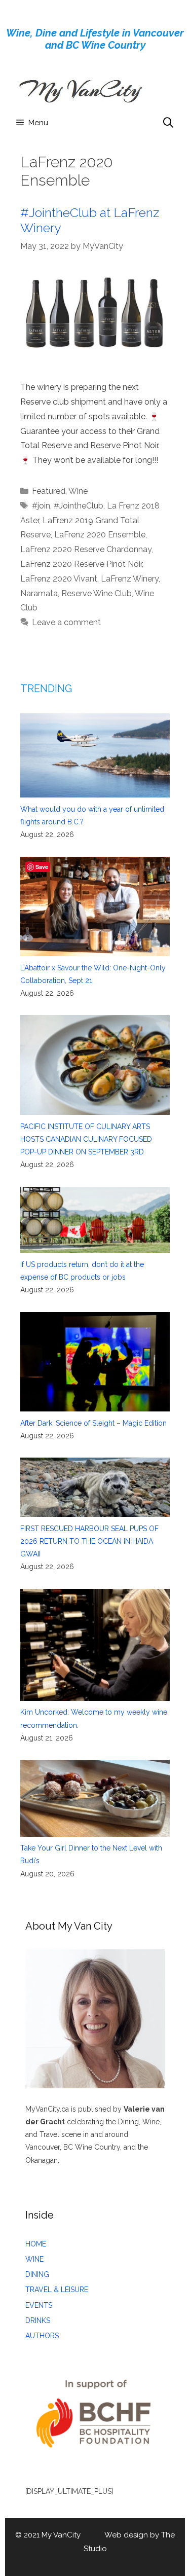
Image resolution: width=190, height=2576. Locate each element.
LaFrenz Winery (130, 579)
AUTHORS (42, 2336)
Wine (78, 491)
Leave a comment (66, 622)
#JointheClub (79, 506)
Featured (49, 491)
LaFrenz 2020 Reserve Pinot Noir (81, 564)
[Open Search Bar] (168, 123)
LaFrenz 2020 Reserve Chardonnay (86, 549)
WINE (34, 2259)
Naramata (39, 593)
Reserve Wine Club (97, 593)
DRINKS (38, 2320)
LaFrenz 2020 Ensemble (100, 535)
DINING (37, 2274)
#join (41, 506)
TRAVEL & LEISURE (57, 2290)
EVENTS (39, 2305)
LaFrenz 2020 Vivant (59, 579)
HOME (36, 2244)
